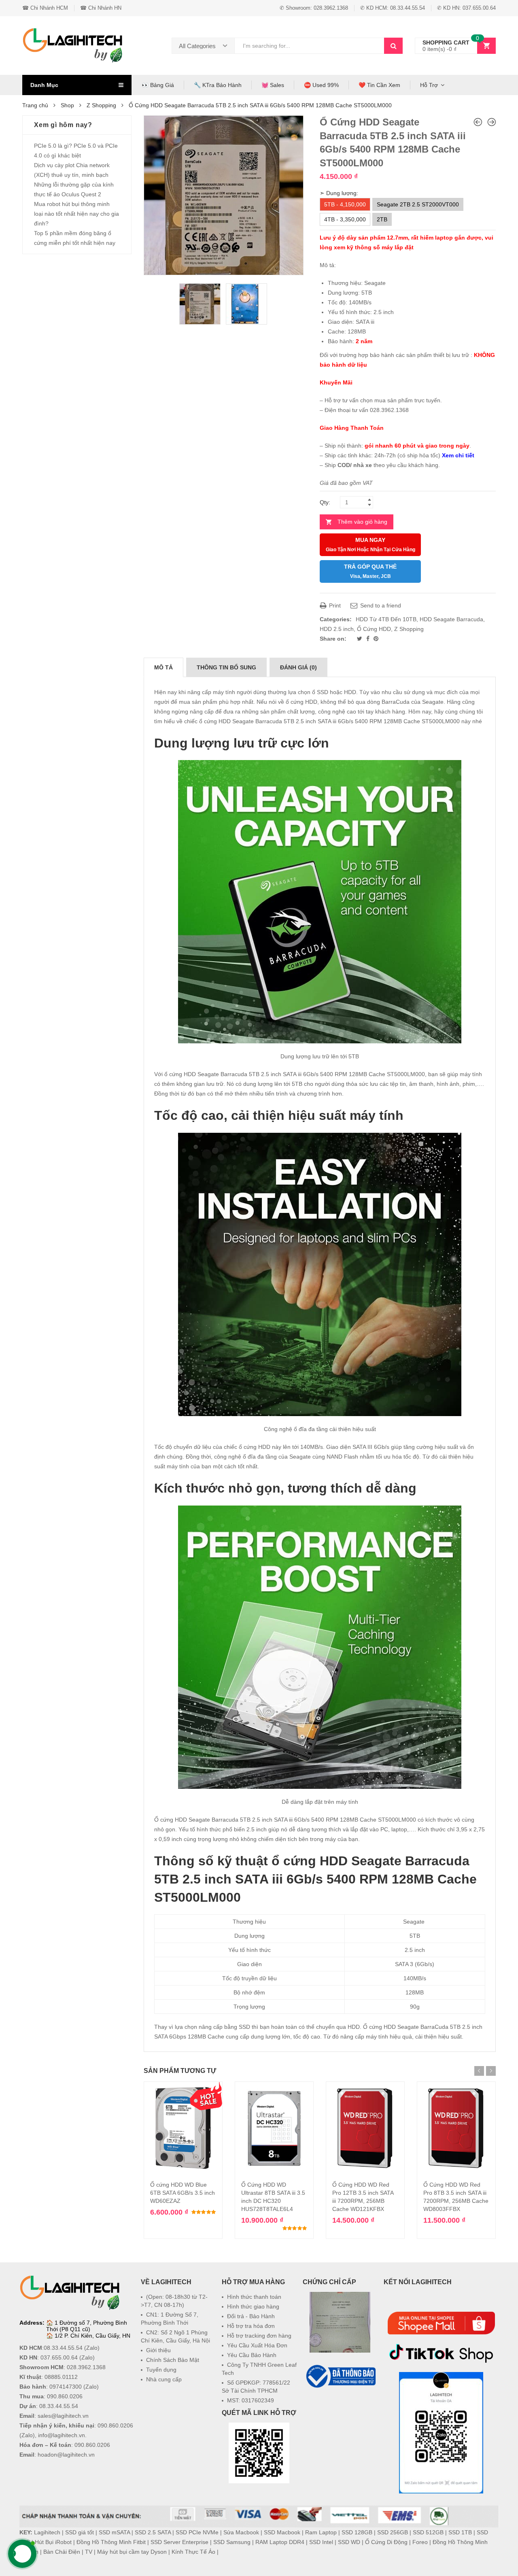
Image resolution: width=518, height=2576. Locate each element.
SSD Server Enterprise (179, 2542)
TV (89, 2552)
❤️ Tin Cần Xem (379, 85)
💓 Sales (273, 85)
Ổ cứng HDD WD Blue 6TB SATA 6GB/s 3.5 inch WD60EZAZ (183, 2193)
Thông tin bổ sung (226, 667)
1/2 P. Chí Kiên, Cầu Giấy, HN (92, 2336)
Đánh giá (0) (298, 667)
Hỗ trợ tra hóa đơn (251, 2326)
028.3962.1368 (86, 2367)
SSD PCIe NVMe (197, 2532)
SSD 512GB (428, 2532)
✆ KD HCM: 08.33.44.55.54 (393, 8)
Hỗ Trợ (429, 85)
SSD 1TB (460, 2532)
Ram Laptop (321, 2532)
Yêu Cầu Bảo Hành (252, 2355)
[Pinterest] (376, 639)
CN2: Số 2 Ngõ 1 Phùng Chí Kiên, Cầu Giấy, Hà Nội (175, 2336)
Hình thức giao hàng (253, 2306)
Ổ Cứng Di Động (386, 2542)
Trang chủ (35, 105)
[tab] (163, 667)
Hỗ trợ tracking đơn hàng (259, 2336)
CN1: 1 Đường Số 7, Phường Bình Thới (170, 2319)
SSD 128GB (357, 2532)
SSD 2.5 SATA (153, 2532)
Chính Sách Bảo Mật (173, 2360)
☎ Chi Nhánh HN (101, 8)
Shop (67, 105)
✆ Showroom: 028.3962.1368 (314, 8)
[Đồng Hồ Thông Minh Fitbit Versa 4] (478, 122)
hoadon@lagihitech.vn (66, 2455)
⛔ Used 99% (321, 85)
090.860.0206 (65, 2396)
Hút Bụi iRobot (53, 2542)
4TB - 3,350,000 (345, 219)
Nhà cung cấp (164, 2379)
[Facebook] (369, 639)
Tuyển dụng (161, 2370)
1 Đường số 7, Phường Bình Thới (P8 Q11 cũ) (87, 2326)
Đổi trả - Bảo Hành (251, 2316)
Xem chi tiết (458, 455)
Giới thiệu (158, 2350)
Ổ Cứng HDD (374, 629)
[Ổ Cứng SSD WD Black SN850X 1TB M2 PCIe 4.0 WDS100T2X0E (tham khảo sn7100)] (492, 122)
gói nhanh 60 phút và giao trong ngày (417, 446)
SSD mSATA (114, 2532)
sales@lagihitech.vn (63, 2416)
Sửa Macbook (241, 2532)
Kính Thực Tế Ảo (193, 2552)
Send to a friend (380, 605)
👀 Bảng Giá (158, 85)
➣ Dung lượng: (339, 193)
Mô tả (163, 667)
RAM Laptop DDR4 (280, 2542)
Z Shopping (101, 105)
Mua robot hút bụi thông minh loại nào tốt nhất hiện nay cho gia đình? (76, 214)
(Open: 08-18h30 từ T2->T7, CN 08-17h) (174, 2301)
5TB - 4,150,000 (345, 204)
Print (334, 605)
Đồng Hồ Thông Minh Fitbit (111, 2542)
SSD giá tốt (80, 2532)
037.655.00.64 (59, 2357)
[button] (340, 2409)
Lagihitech (47, 2532)
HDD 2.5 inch (337, 629)
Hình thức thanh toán (254, 2297)
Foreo (420, 2542)
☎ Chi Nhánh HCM (45, 8)
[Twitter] (360, 639)
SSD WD (349, 2542)
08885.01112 (61, 2377)
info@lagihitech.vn (62, 2435)
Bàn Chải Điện (62, 2552)
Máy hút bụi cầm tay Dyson (132, 2552)
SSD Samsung (232, 2542)
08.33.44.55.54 (63, 2348)
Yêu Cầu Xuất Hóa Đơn (257, 2345)
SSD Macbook (282, 2532)
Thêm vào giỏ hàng (362, 522)
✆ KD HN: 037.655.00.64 (466, 8)
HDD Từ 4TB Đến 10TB (386, 619)
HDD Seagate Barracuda (451, 619)
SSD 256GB (393, 2532)
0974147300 (66, 2387)
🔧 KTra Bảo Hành (218, 85)
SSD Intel (321, 2542)
